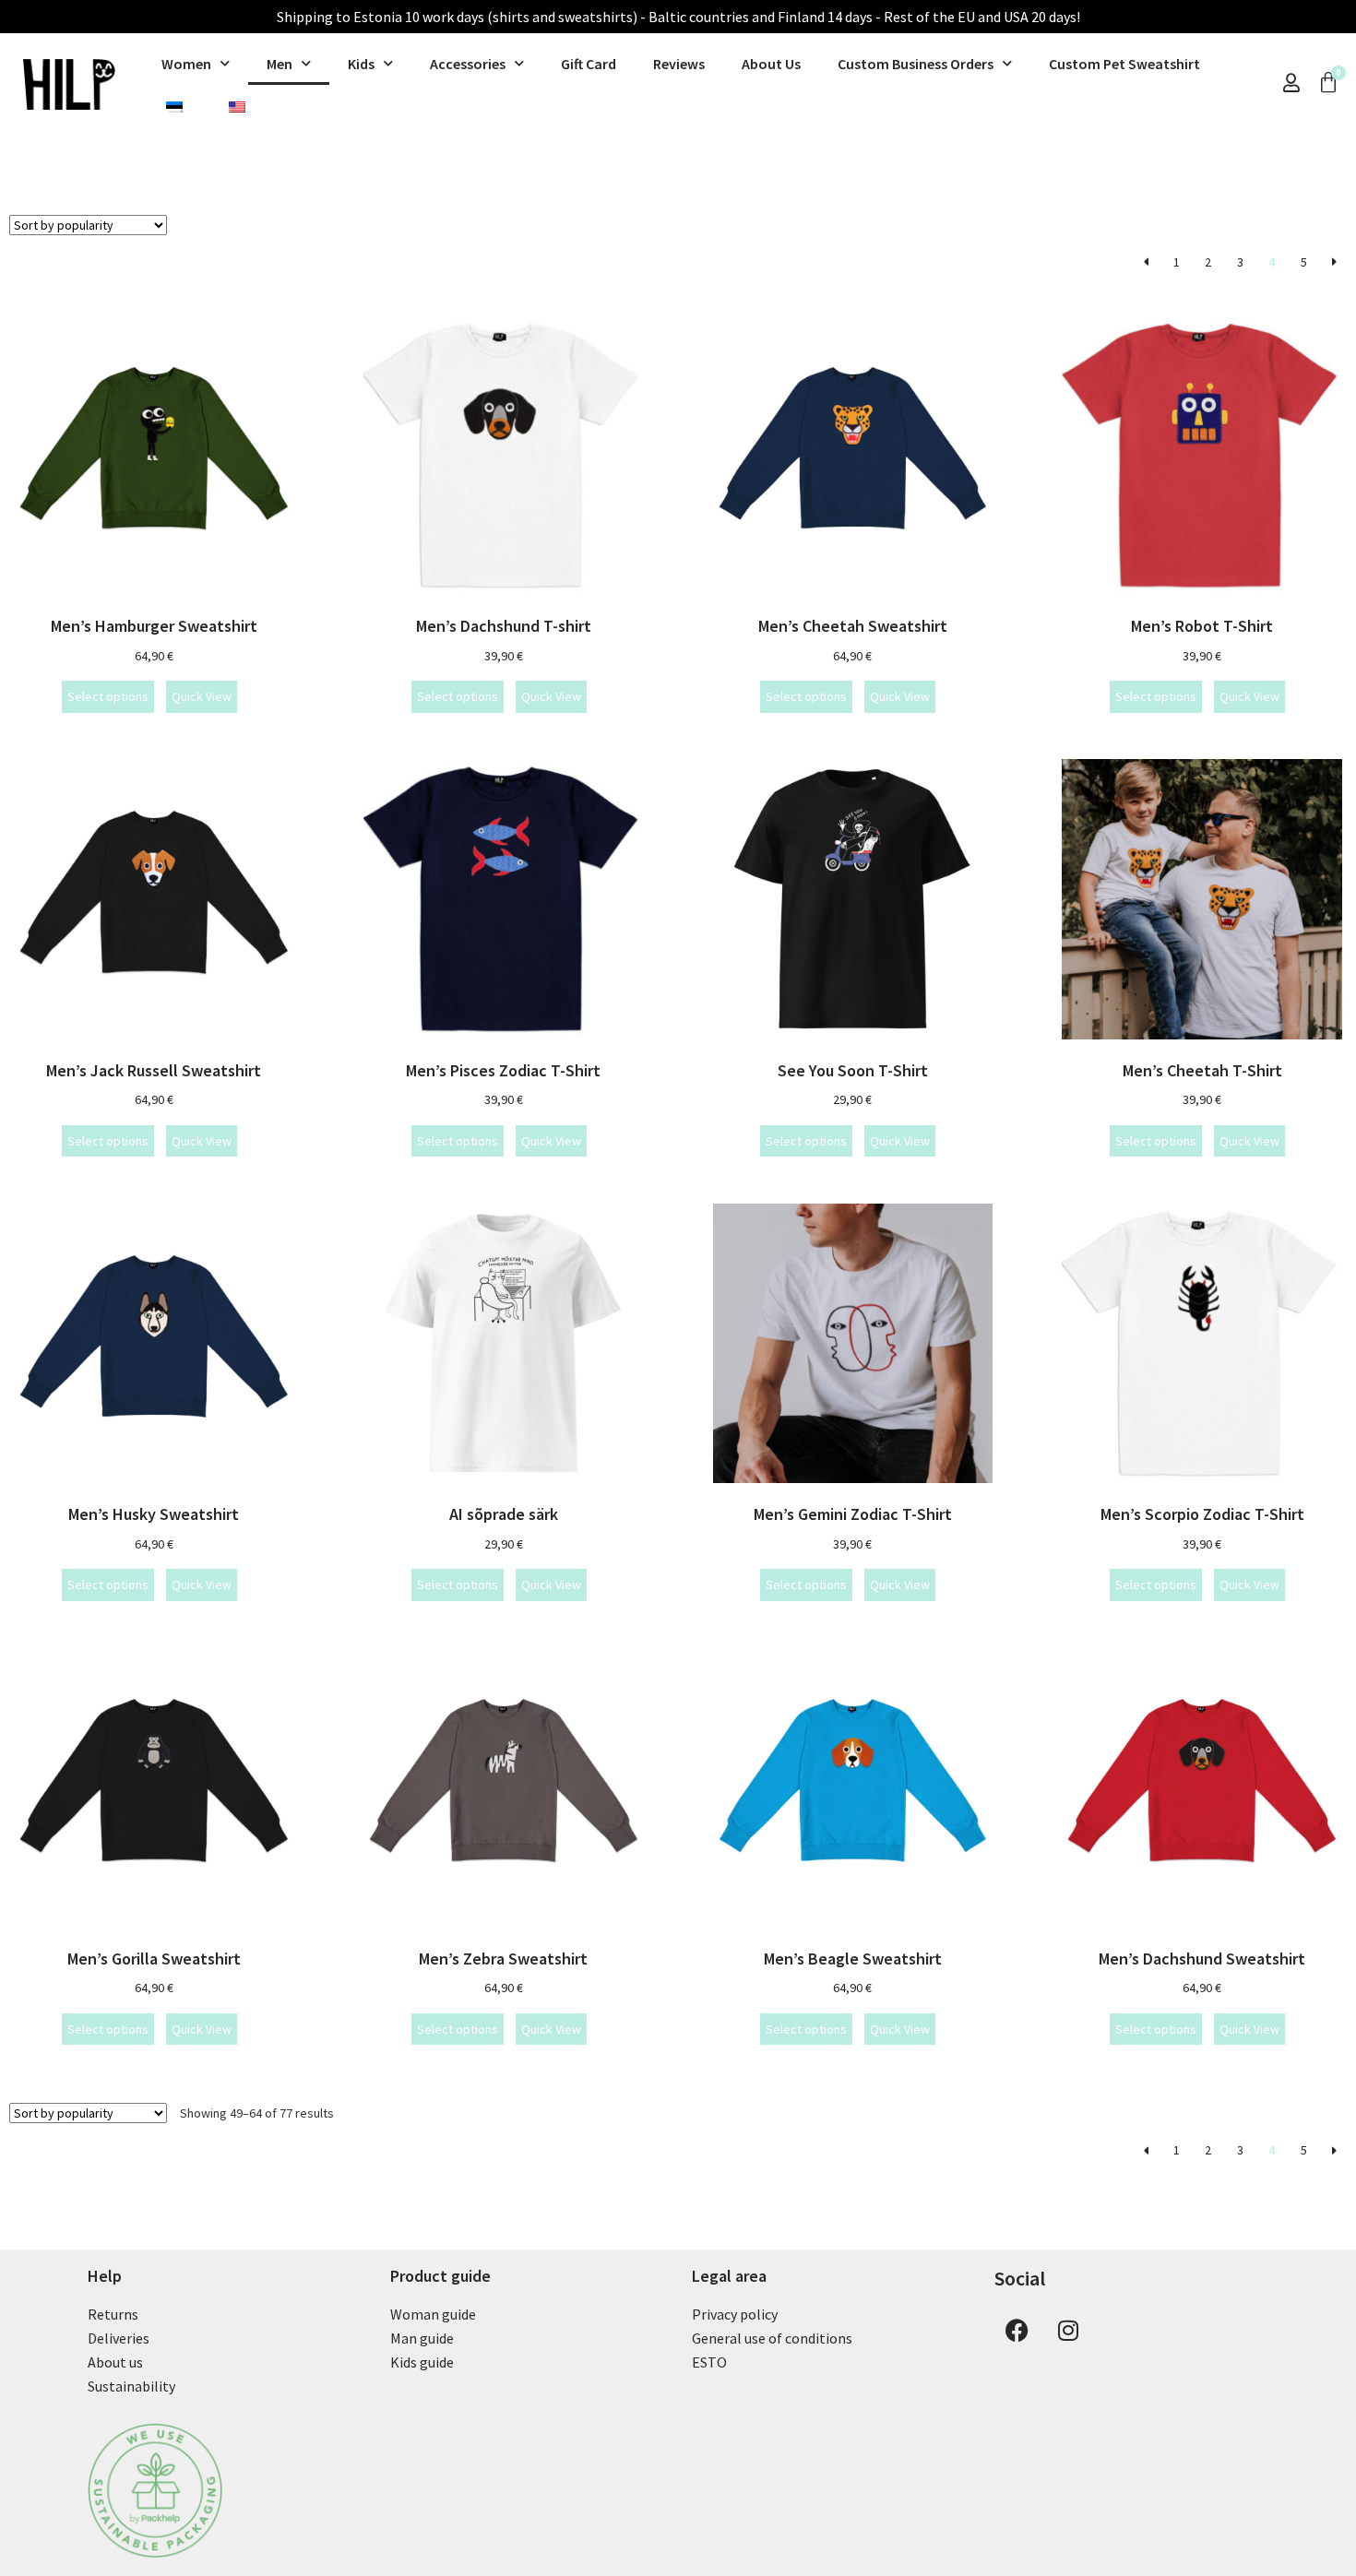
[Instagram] (1068, 2330)
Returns (113, 2314)
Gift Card (589, 64)
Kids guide (422, 2362)
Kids (361, 64)
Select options (108, 696)
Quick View (202, 696)
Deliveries (119, 2338)
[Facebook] (1017, 2330)
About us (115, 2362)
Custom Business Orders (916, 64)
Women (186, 64)
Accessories (468, 64)
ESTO (709, 2362)
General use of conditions (772, 2338)
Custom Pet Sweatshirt (1124, 64)
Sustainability (131, 2386)
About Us (771, 64)
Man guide (422, 2338)
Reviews (679, 64)
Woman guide (433, 2314)
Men (280, 64)
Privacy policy (735, 2314)
